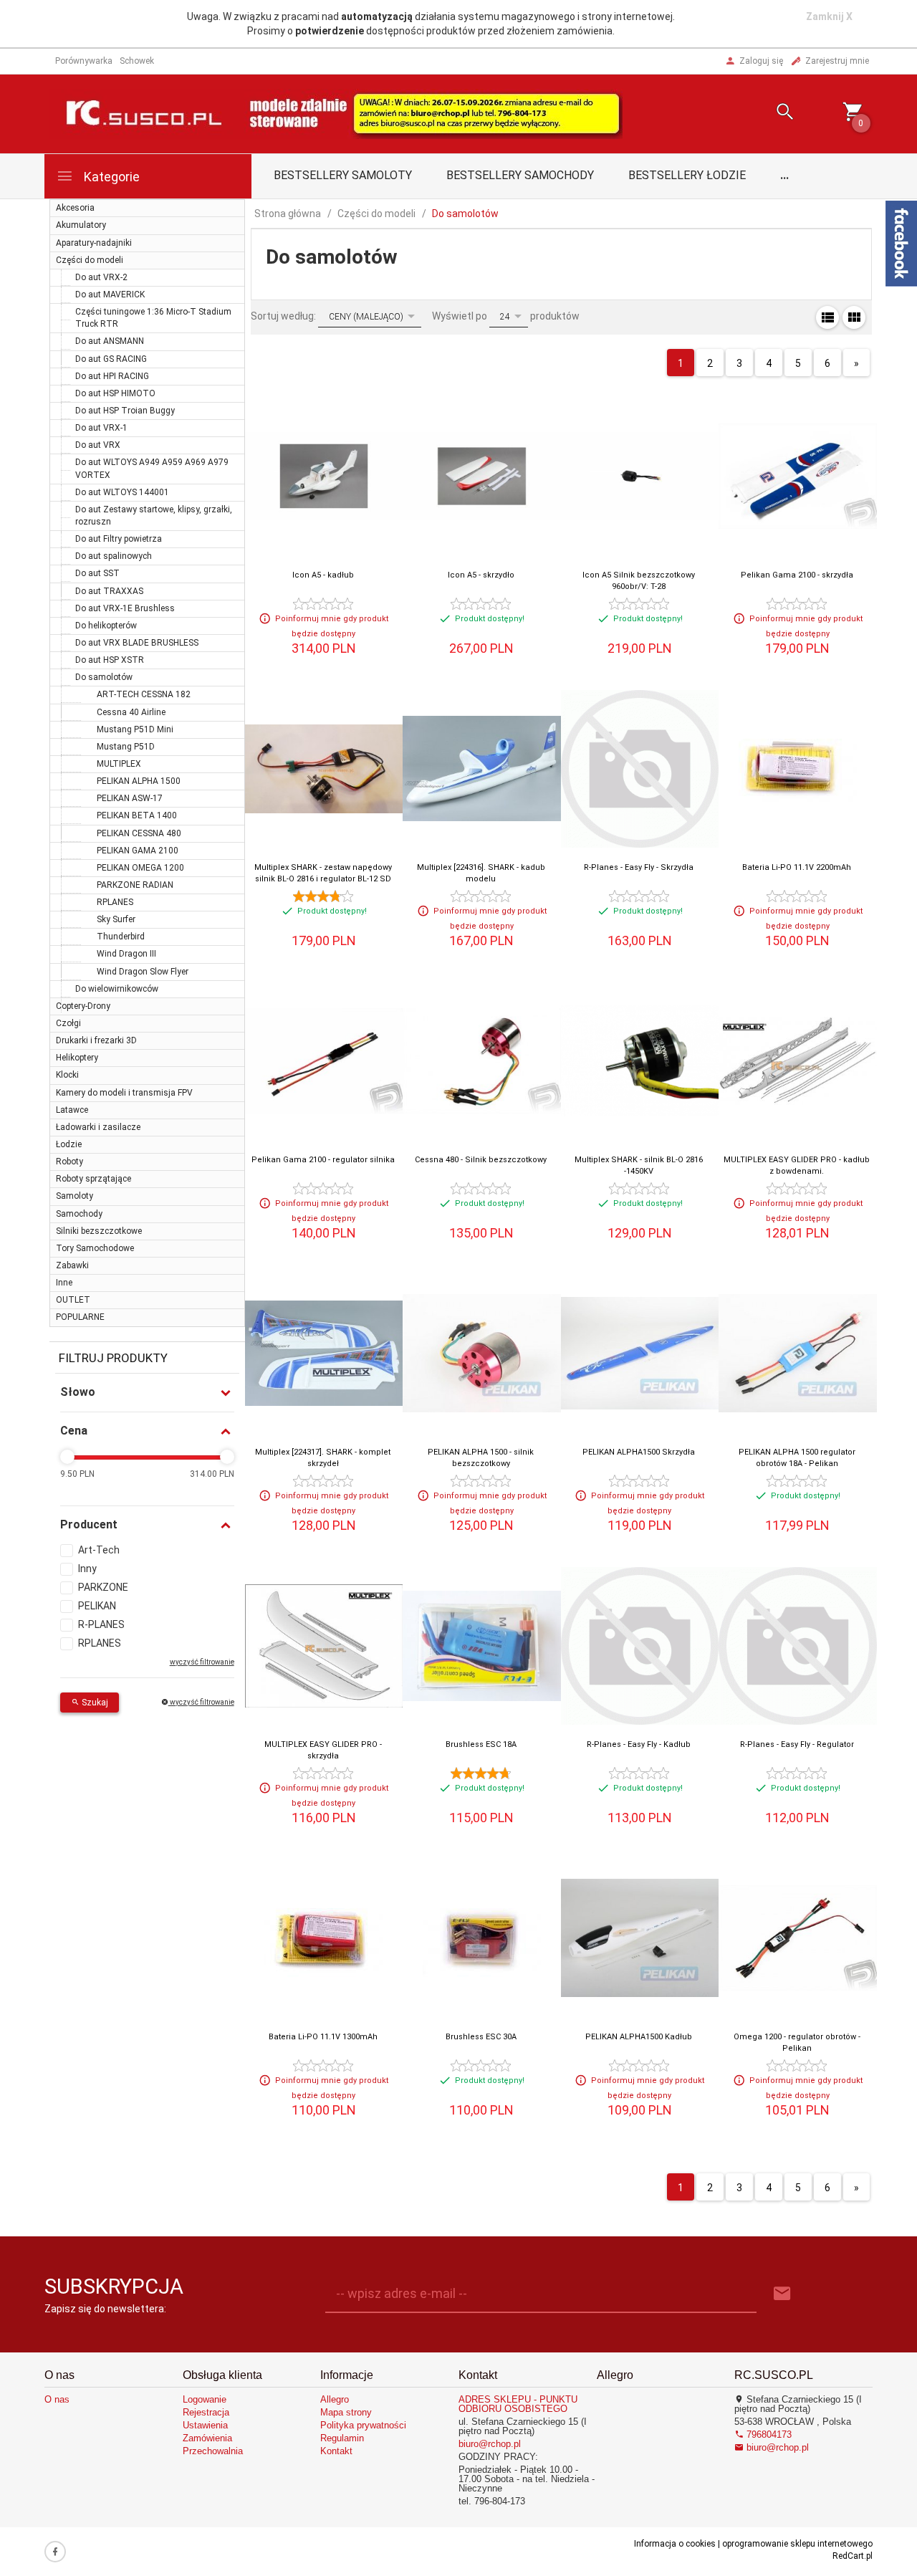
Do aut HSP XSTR (110, 660)
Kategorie (110, 177)
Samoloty (75, 1196)
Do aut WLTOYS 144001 (122, 492)
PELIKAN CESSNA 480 (139, 833)
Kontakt (336, 2451)
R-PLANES (101, 1624)
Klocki (67, 1075)
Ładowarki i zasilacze (98, 1127)
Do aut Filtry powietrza (119, 539)
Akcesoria (75, 208)
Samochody (79, 1214)
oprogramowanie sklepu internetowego (797, 2544)
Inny (87, 1569)
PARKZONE (103, 1587)
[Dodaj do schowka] (382, 403)
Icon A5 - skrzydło (481, 575)
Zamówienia (207, 2438)
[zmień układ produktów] (827, 317)
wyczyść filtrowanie (201, 1702)
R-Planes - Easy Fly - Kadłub (639, 1744)
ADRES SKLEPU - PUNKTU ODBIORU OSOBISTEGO (518, 2404)
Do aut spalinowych (114, 556)
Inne (64, 1283)
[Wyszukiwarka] (767, 114)
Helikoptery (77, 1058)
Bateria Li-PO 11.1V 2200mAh (797, 867)
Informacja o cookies (675, 2544)
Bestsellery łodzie (687, 175)
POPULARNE (80, 1317)
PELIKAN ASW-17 (130, 798)
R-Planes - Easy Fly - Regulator (797, 1744)
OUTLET (73, 1300)
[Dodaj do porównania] (369, 436)
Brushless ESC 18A (481, 1744)
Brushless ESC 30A (481, 2037)
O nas (57, 2399)
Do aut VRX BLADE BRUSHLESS (137, 643)
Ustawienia (205, 2425)
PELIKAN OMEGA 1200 (140, 868)
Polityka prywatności (363, 2425)
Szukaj (94, 1703)
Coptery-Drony (83, 1006)
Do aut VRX (98, 445)
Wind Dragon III (126, 954)
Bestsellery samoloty (343, 175)
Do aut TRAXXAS (109, 591)
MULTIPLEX (119, 764)
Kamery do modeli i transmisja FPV (124, 1093)
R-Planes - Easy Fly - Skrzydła (639, 867)
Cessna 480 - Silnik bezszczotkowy (481, 1160)
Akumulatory (81, 225)
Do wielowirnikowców (117, 989)
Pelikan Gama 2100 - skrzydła (797, 575)
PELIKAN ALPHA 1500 (139, 781)
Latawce (72, 1110)
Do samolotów (104, 677)
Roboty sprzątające (93, 1179)
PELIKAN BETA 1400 (137, 815)
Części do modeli (90, 260)
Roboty (69, 1162)
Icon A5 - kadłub (323, 575)
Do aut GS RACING (111, 359)
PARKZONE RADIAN (135, 885)
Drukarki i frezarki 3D (96, 1040)
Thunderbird (121, 937)
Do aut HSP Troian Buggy (125, 411)
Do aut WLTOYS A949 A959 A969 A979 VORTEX (152, 468)
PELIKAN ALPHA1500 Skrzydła (639, 1452)
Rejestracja (206, 2412)
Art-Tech (99, 1550)
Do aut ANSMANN (110, 341)
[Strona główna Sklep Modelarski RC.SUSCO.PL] (336, 112)
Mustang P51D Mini (135, 729)
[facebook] (55, 2552)
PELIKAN (97, 1606)
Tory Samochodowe (95, 1248)
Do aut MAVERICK (110, 295)
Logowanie (205, 2399)
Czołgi (68, 1023)
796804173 (768, 2434)
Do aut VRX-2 (101, 277)
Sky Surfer (116, 919)
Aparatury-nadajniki (94, 243)
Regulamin (342, 2438)
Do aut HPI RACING (112, 376)
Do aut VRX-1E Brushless (125, 608)
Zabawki (72, 1265)
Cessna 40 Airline (131, 712)
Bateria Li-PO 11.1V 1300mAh (323, 2037)
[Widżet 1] (901, 244)
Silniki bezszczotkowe (99, 1231)
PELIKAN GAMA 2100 (138, 851)
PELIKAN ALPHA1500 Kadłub (639, 2037)
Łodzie (69, 1144)
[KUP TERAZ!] (526, 478)
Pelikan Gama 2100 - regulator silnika (323, 1160)
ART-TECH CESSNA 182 (144, 694)
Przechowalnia (213, 2451)
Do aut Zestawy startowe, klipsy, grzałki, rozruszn (154, 516)
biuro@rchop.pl (490, 2444)
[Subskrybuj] (782, 2294)
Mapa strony (346, 2412)
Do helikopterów (106, 626)
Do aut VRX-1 (101, 428)
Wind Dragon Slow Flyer (143, 972)
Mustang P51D (126, 747)
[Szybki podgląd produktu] (354, 403)
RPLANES (115, 902)
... (784, 175)
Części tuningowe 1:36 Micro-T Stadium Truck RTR (153, 318)
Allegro (335, 2399)
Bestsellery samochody (520, 175)
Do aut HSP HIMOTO (115, 393)
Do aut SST (97, 573)
